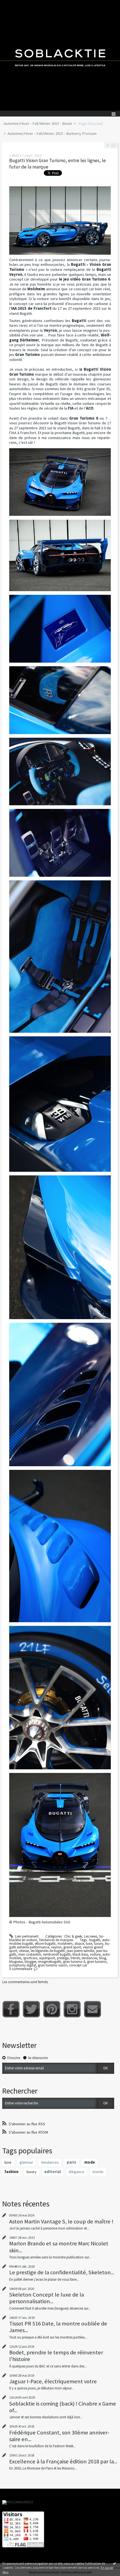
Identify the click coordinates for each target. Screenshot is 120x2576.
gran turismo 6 (74, 1962)
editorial (53, 2172)
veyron (56, 1947)
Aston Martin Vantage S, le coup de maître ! (61, 2221)
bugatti (95, 1940)
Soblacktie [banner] (60, 55)
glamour (26, 2162)
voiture (95, 1954)
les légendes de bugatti (48, 1951)
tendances (89, 1958)
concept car (78, 1965)
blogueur (16, 1962)
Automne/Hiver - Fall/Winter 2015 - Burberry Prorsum (52, 133)
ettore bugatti (45, 1944)
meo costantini (30, 1954)
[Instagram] (72, 2009)
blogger (30, 1962)
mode (90, 2162)
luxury (99, 1944)
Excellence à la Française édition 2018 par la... (63, 2461)
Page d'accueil (91, 123)
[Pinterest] (52, 2009)
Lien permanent (26, 1936)
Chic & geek (73, 1936)
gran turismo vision (53, 1965)
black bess (80, 1954)
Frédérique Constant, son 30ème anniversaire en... (59, 2436)
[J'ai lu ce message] (114, 2563)
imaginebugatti (50, 1962)
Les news (91, 1936)
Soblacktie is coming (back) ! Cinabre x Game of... (63, 2407)
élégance (76, 2172)
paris (71, 2162)
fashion (11, 2172)
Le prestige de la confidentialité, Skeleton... (62, 2272)
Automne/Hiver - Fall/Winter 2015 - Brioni (38, 123)
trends (75, 1958)
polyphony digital (23, 1965)
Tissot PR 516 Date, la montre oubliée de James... (58, 2327)
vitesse (24, 1951)
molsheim (65, 1944)
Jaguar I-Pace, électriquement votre (53, 2381)
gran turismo (97, 1962)
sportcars (30, 1958)
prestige (63, 1958)
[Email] (93, 2009)
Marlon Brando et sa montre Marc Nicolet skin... (59, 2247)
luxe (89, 1944)
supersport (47, 1958)
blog (103, 1958)
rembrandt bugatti (57, 1954)
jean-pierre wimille (80, 1951)
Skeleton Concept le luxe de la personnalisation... (47, 2298)
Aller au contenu (15, 4)
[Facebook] (11, 2009)
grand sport (72, 1947)
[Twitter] (31, 2009)
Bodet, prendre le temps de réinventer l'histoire (56, 2356)
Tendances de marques (56, 1940)
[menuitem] (40, 124)
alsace (79, 1944)
